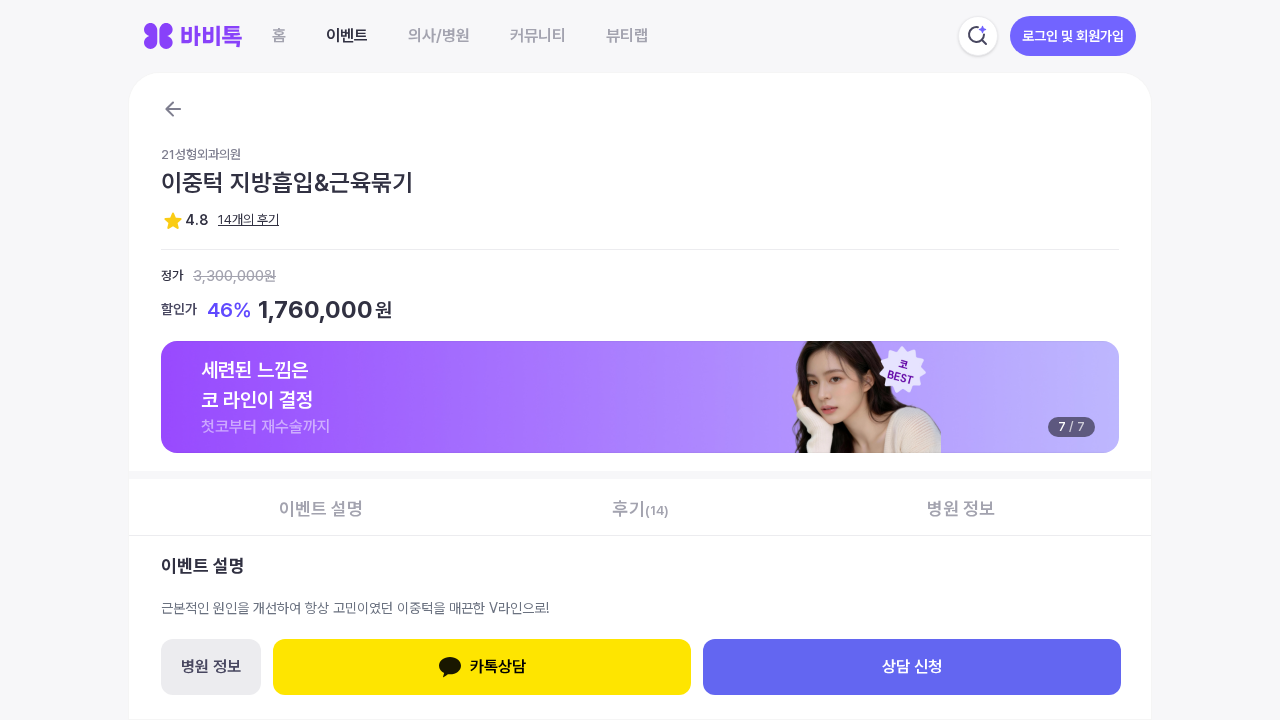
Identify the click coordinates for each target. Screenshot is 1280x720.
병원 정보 (211, 666)
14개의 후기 (248, 219)
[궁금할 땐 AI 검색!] (978, 36)
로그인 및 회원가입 (1073, 36)
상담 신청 (912, 666)
